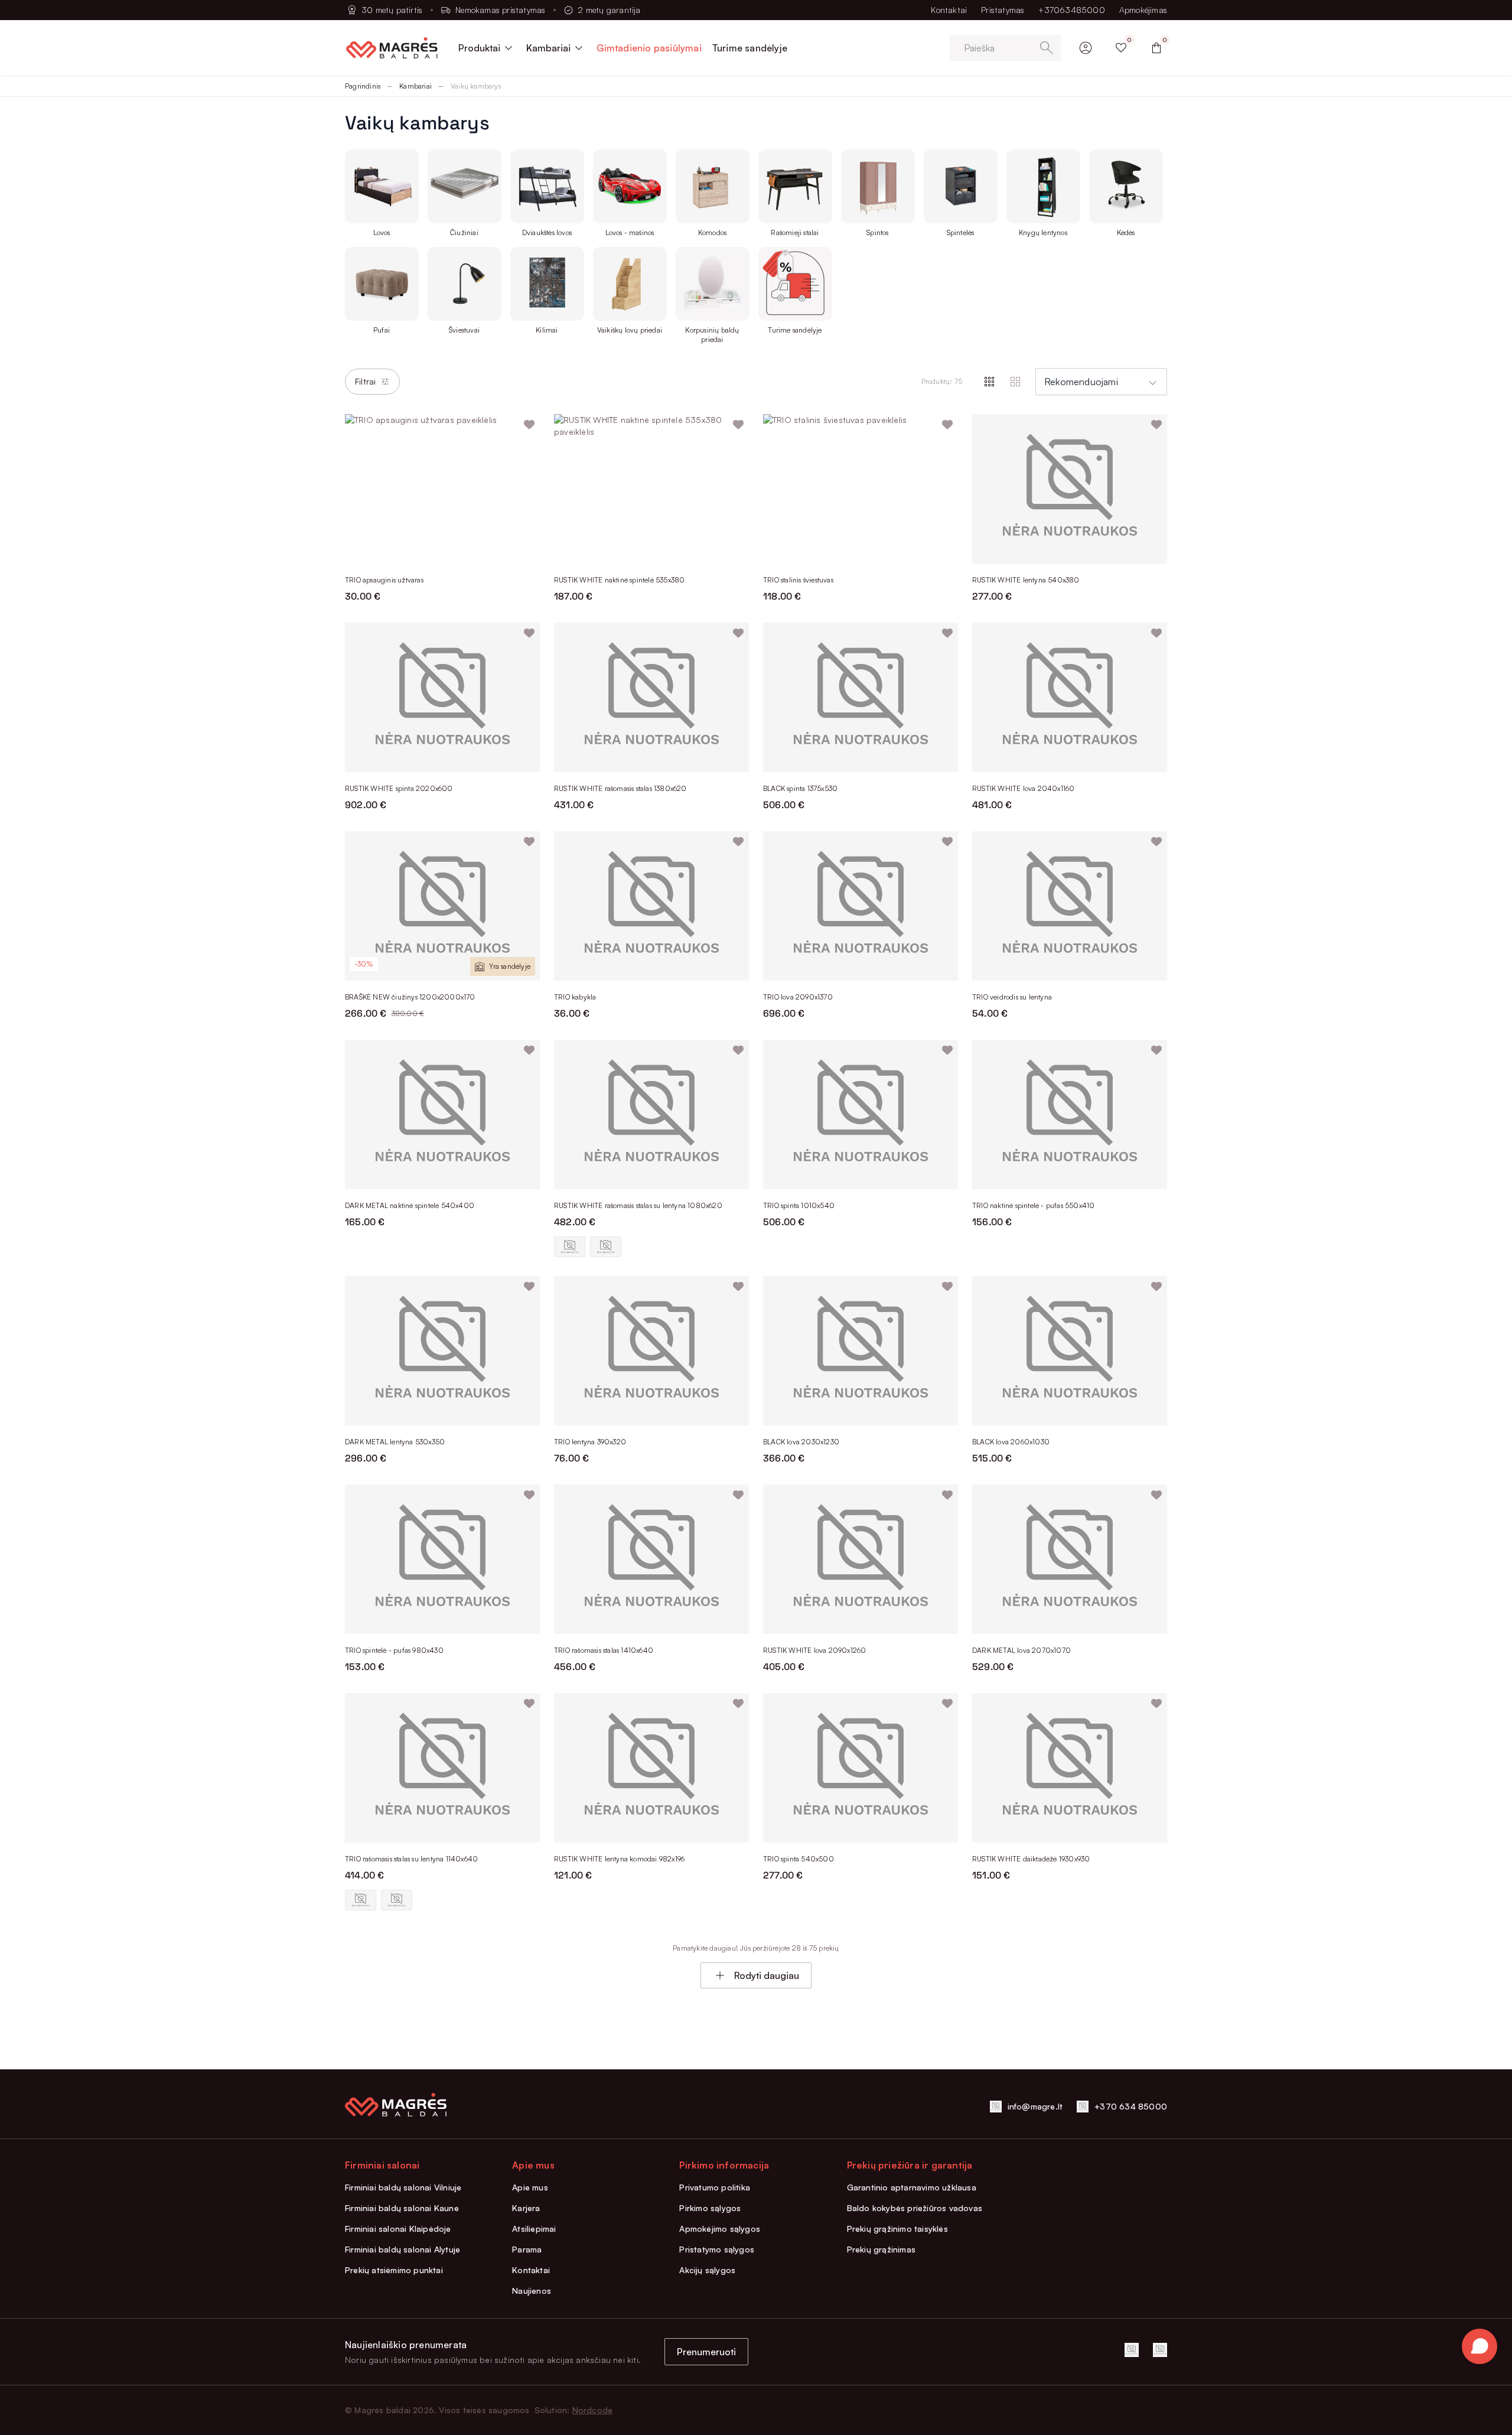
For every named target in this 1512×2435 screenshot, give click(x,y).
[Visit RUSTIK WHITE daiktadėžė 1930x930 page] (1070, 1768)
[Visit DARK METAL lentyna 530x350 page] (442, 1351)
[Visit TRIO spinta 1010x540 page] (861, 1114)
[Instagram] (1160, 2350)
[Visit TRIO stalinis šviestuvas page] (861, 489)
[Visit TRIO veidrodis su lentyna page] (1070, 906)
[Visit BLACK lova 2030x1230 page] (861, 1351)
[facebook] (1132, 2350)
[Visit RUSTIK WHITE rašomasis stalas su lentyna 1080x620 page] (651, 1114)
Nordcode (593, 2410)
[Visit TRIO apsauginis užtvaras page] (442, 489)
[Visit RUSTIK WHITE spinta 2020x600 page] (442, 697)
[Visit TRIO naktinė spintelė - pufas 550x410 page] (1070, 1114)
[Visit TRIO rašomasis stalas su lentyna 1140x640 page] (442, 1768)
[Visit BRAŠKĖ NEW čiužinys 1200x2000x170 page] (442, 906)
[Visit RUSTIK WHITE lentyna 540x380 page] (1070, 489)
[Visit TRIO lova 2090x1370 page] (861, 906)
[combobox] (1101, 382)
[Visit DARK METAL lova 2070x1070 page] (1070, 1559)
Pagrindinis (363, 86)
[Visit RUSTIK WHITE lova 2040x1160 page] (1070, 697)
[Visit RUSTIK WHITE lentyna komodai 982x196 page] (651, 1768)
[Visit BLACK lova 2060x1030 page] (1070, 1351)
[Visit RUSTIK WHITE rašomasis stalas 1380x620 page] (651, 697)
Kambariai (416, 86)
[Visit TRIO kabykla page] (651, 906)
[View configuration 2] (606, 1247)
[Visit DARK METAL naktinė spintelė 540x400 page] (442, 1114)
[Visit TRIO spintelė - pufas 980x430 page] (442, 1559)
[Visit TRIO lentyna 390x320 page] (651, 1351)
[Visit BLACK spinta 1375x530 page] (861, 697)
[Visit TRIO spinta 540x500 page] (861, 1768)
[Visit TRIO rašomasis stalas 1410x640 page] (651, 1559)
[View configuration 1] (570, 1247)
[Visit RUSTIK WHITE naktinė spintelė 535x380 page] (651, 489)
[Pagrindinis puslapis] (392, 48)
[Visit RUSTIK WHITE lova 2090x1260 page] (861, 1559)
